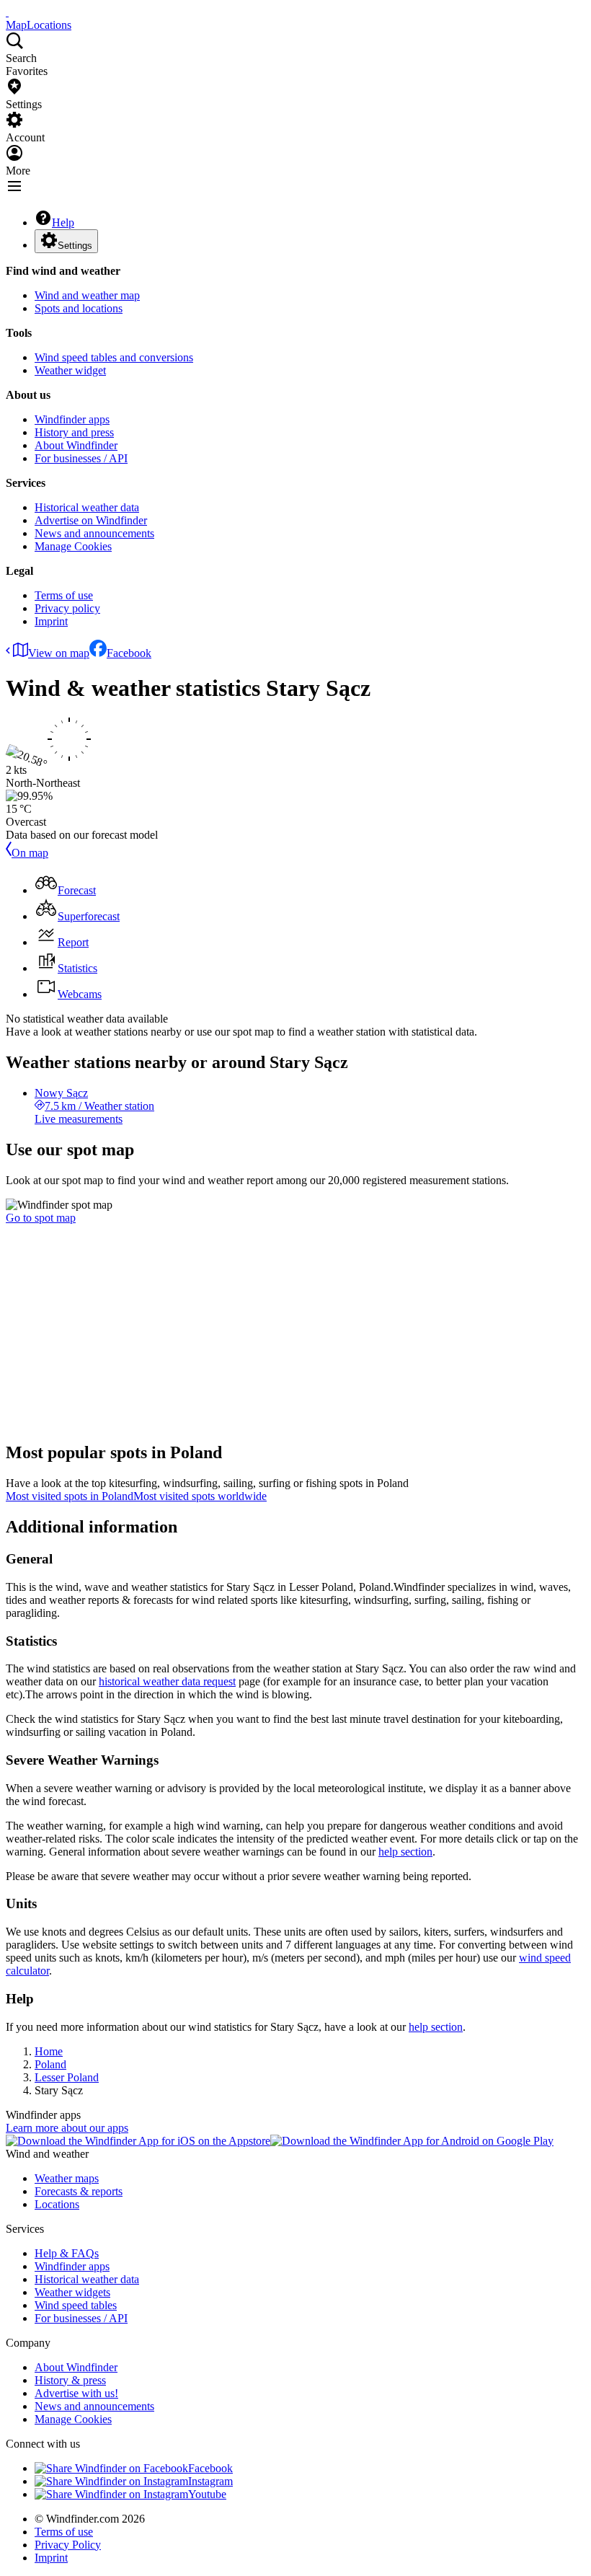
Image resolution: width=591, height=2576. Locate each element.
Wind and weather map (87, 295)
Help (63, 222)
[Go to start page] (7, 12)
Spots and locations (79, 308)
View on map (59, 653)
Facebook (129, 653)
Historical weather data (87, 507)
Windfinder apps (72, 419)
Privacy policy (67, 608)
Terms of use (64, 595)
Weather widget (70, 370)
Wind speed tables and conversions (114, 357)
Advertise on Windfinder (91, 520)
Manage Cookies (73, 546)
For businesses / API (81, 458)
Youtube (207, 2494)
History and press (74, 432)
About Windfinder (76, 445)
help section (405, 1852)
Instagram (210, 2481)
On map (30, 853)
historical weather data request (167, 1681)
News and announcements (94, 533)
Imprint (51, 621)
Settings (75, 246)
